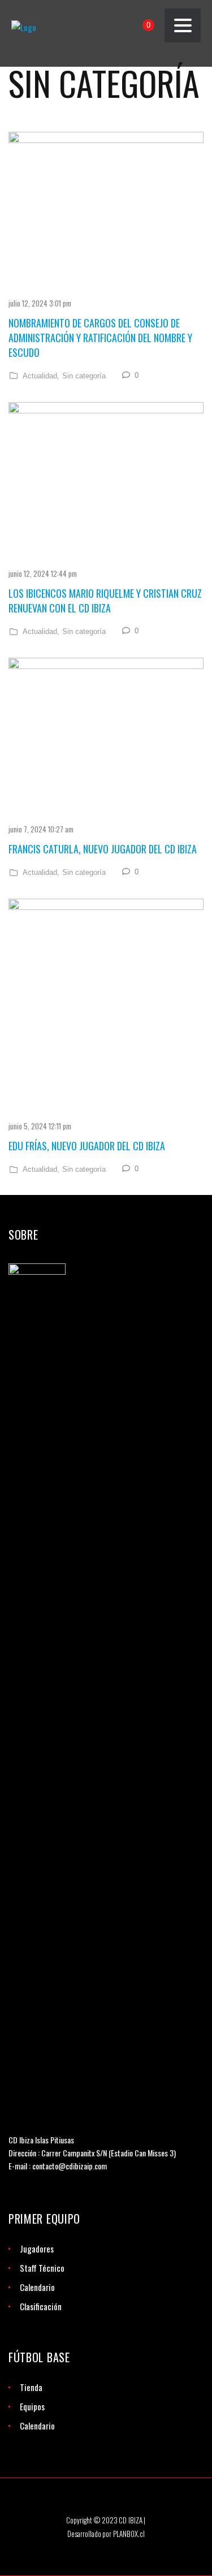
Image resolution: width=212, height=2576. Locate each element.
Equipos (32, 2406)
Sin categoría (84, 376)
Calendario (37, 2287)
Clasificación (41, 2306)
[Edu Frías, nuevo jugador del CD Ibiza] (106, 1006)
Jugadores (37, 2249)
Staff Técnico (42, 2268)
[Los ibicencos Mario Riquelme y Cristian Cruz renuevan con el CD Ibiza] (106, 482)
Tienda (31, 2387)
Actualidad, (41, 376)
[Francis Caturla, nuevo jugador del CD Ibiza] (106, 737)
